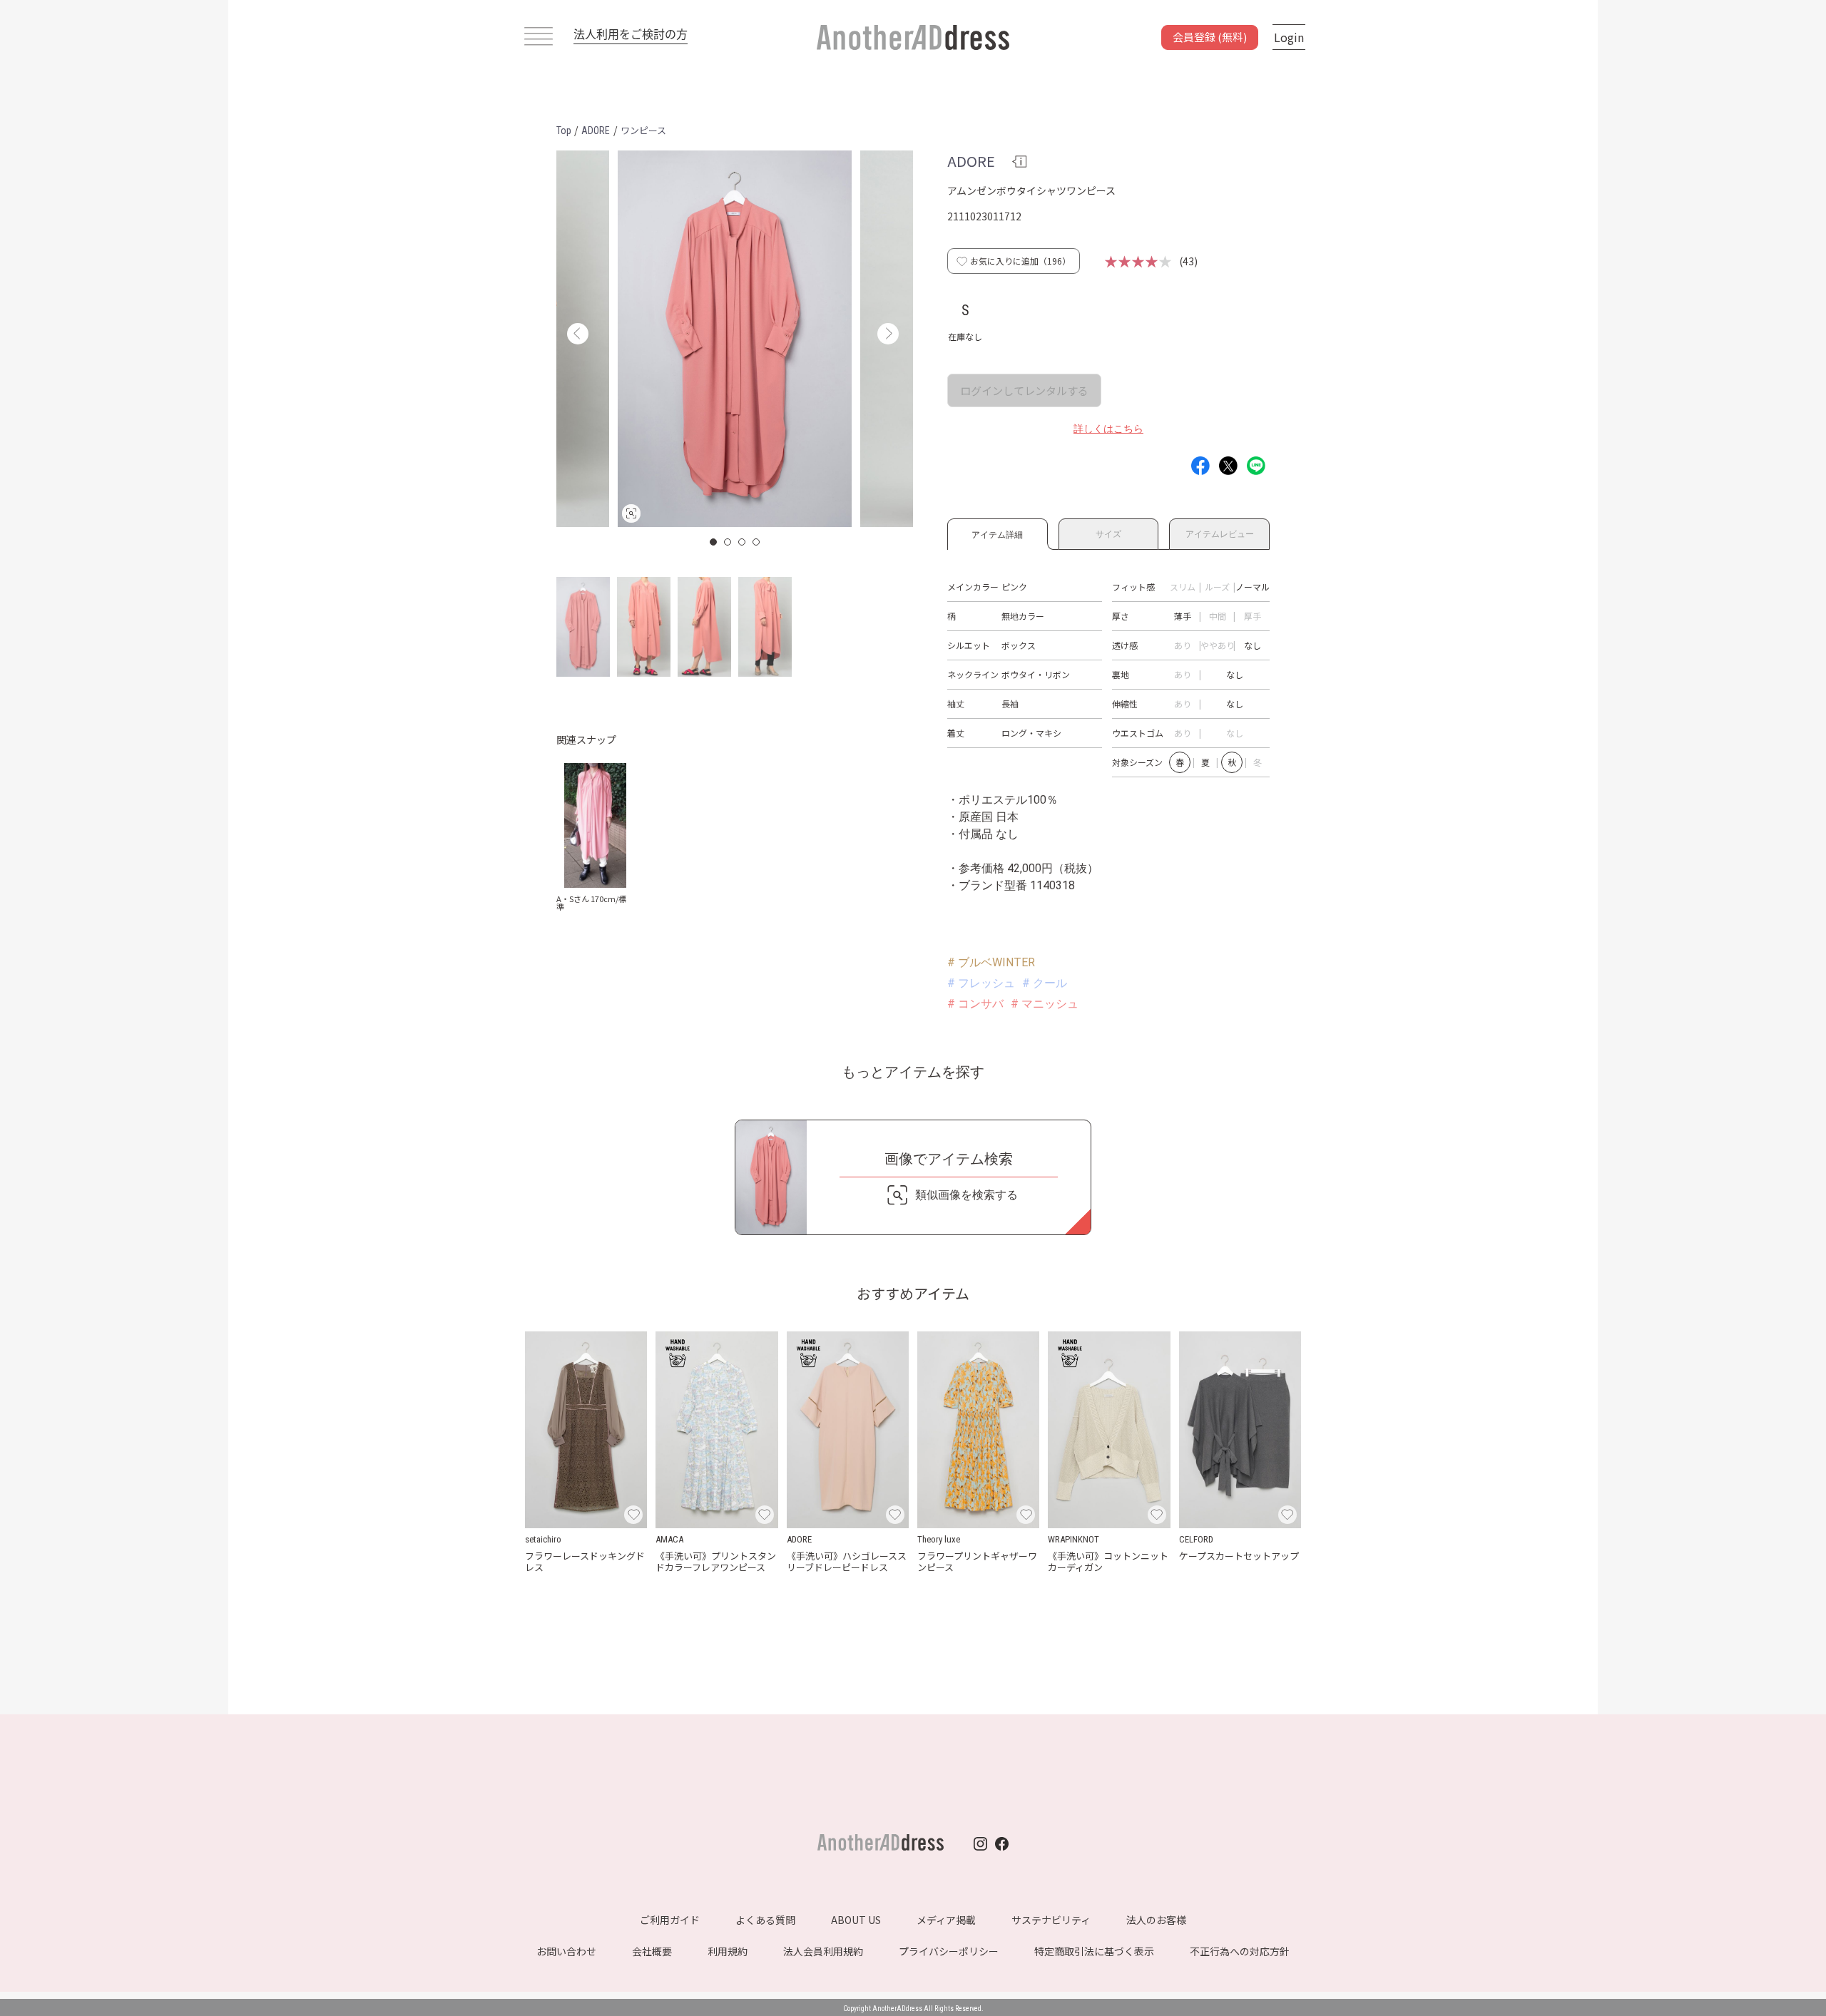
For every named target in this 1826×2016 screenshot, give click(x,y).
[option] (735, 339)
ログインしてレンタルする (1024, 390)
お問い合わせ (566, 1951)
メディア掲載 (946, 1920)
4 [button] (757, 542)
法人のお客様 (1156, 1920)
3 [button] (743, 542)
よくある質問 (765, 1920)
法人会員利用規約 (823, 1951)
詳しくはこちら (1108, 429)
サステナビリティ (1051, 1920)
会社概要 (652, 1951)
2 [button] (728, 542)
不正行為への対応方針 (1240, 1951)
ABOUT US (856, 1920)
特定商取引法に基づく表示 (1094, 1951)
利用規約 (728, 1951)
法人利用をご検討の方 (631, 34)
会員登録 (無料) (1210, 37)
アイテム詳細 (997, 532)
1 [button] (714, 542)
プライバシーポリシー (949, 1951)
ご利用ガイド (670, 1920)
